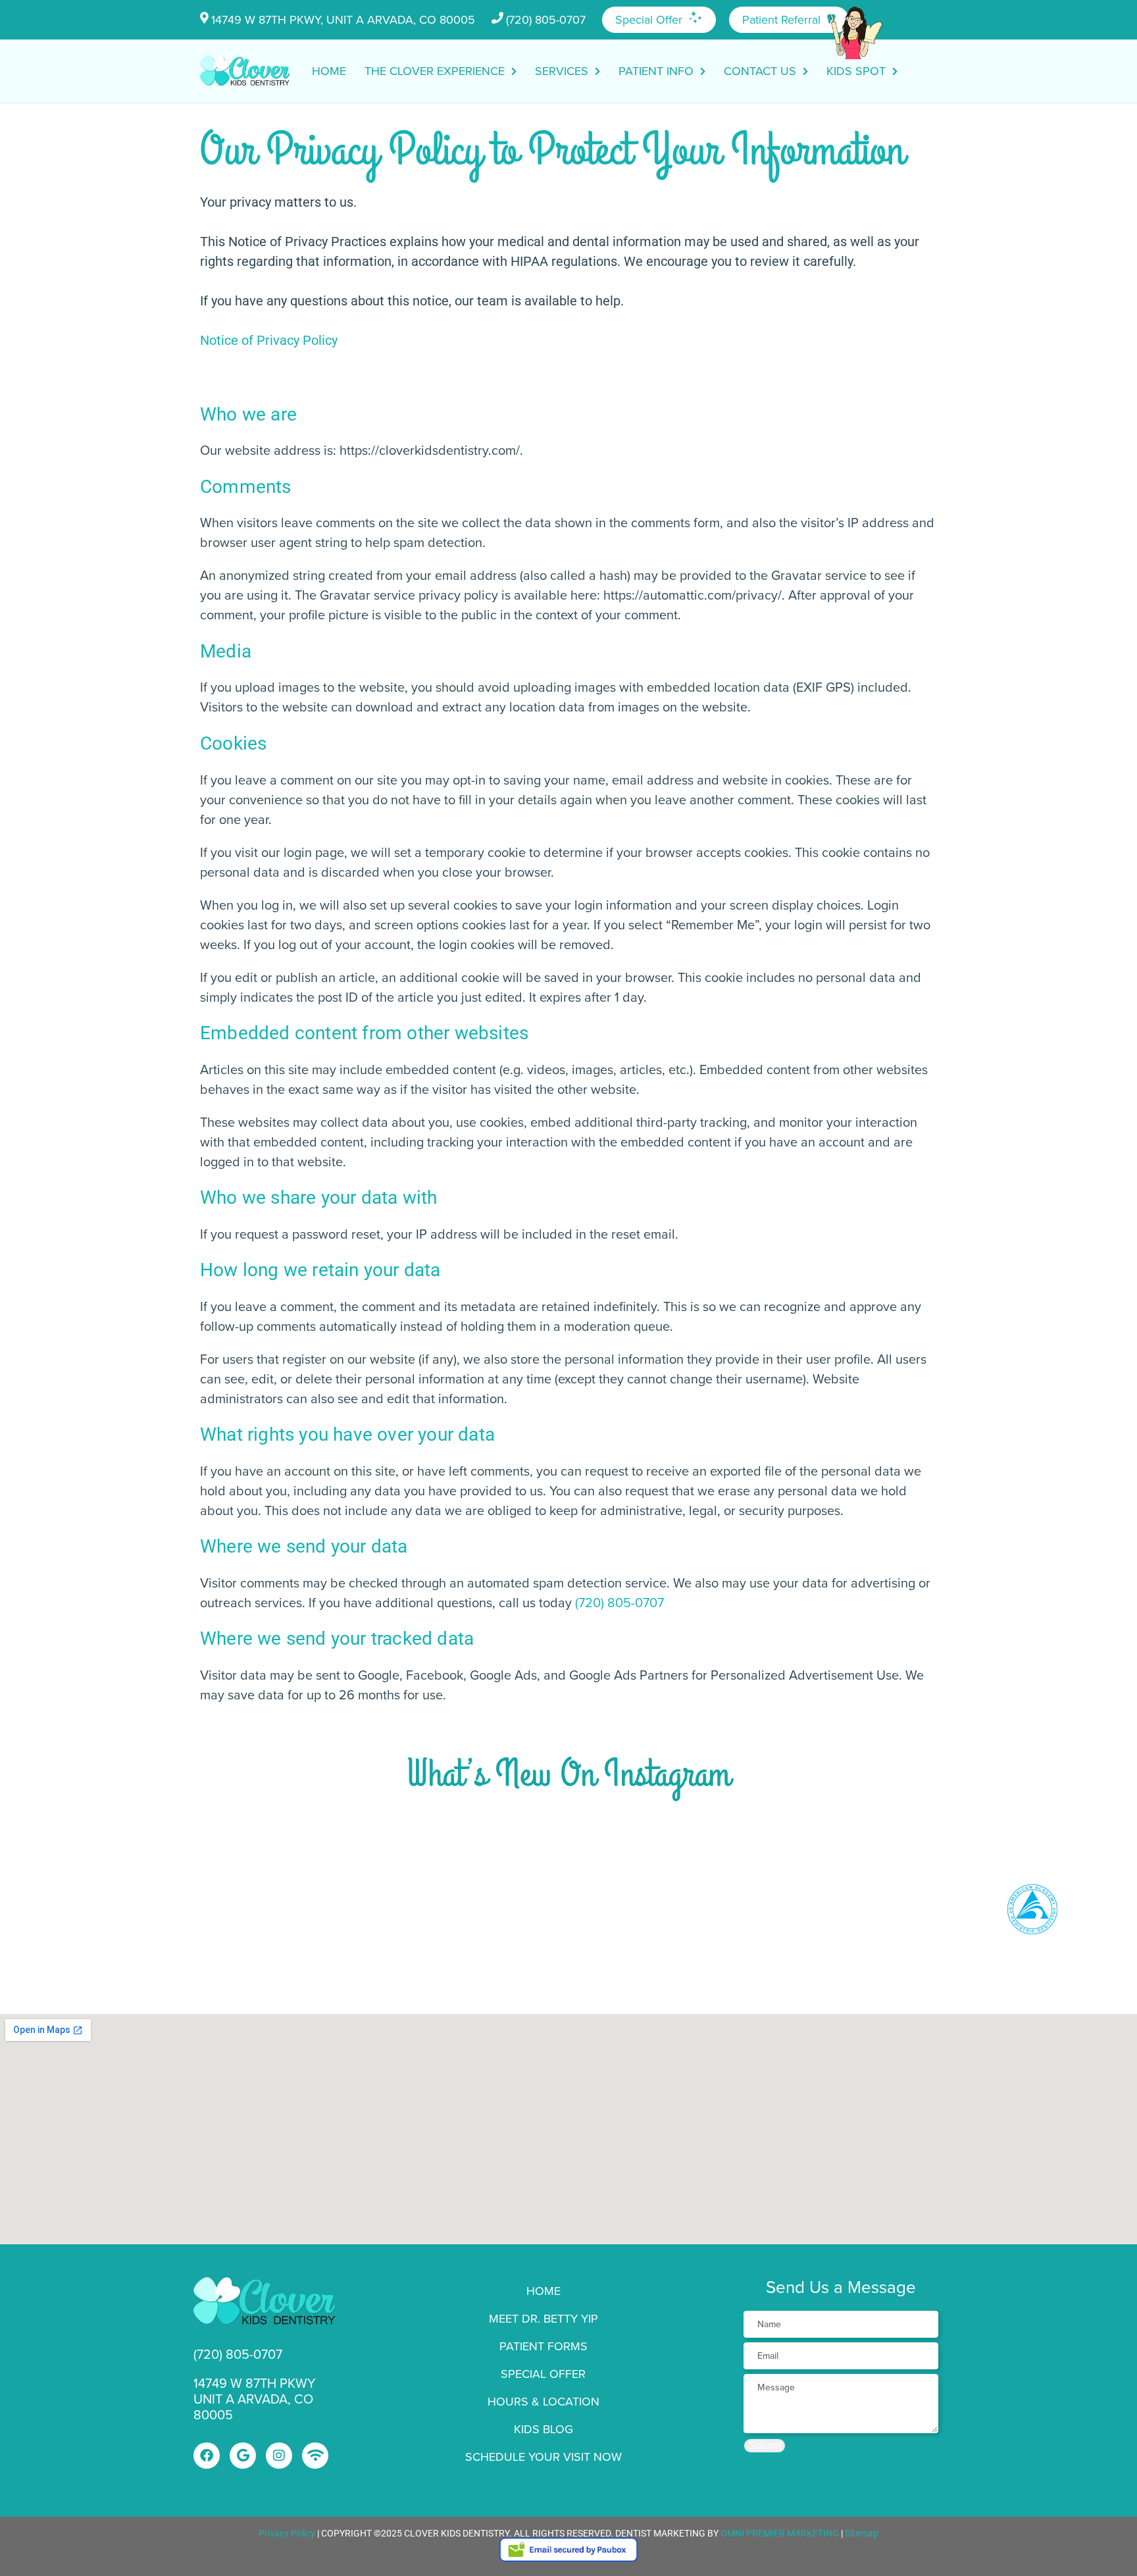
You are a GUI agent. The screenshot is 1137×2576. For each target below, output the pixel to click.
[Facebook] (207, 2456)
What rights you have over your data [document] (347, 1434)
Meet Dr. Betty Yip (543, 2319)
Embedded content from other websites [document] (364, 1033)
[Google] (243, 2456)
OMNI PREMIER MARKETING (780, 2533)
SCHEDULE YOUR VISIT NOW (543, 2457)
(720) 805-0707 (546, 20)
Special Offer (649, 20)
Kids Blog (543, 2429)
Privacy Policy (287, 2533)
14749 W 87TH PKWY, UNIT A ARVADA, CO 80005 (343, 20)
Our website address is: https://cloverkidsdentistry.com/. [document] (362, 450)
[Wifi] (315, 2456)
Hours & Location (543, 2402)
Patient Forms (543, 2346)
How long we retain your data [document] (320, 1270)
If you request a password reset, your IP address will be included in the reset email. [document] (439, 1234)
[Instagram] (279, 2456)
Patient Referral (781, 20)
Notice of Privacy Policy (269, 340)
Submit (765, 2445)
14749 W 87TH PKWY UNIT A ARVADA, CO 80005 (255, 2399)
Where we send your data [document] (304, 1546)
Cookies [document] (233, 743)
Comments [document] (246, 487)
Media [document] (226, 651)
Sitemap (862, 2533)
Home (329, 71)
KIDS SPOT (856, 71)
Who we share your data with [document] (318, 1198)
